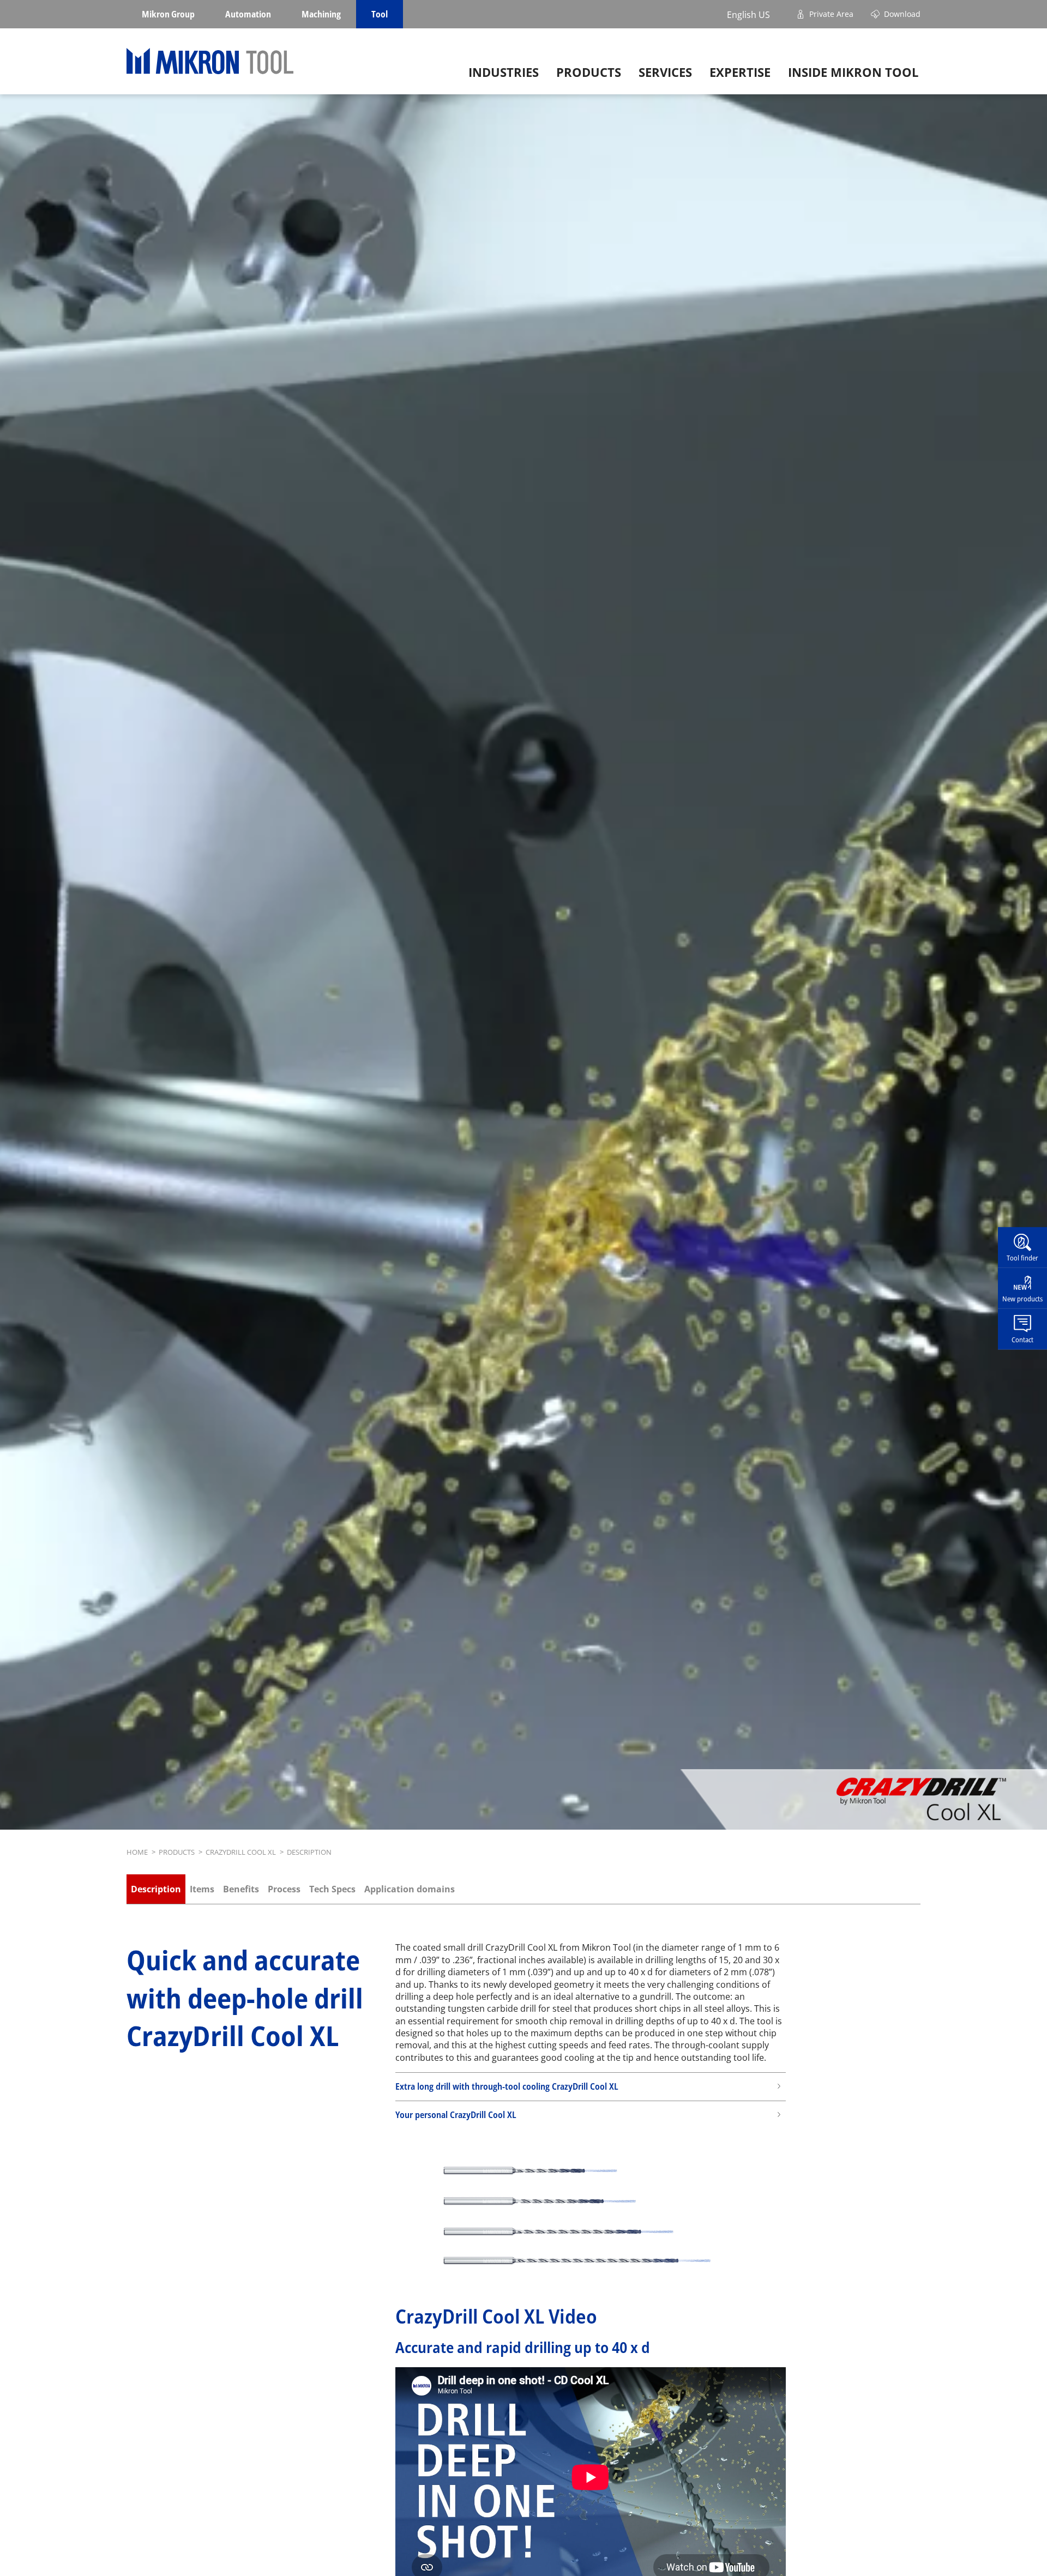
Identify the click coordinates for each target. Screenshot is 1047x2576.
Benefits (241, 1889)
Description (156, 1889)
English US (748, 14)
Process (284, 1889)
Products (589, 72)
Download (902, 14)
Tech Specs (332, 1889)
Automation (248, 14)
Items (202, 1889)
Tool (380, 14)
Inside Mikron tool (853, 72)
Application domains (410, 1889)
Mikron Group (168, 14)
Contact (1022, 1339)
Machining (321, 14)
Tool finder (1022, 1257)
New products (1022, 1298)
